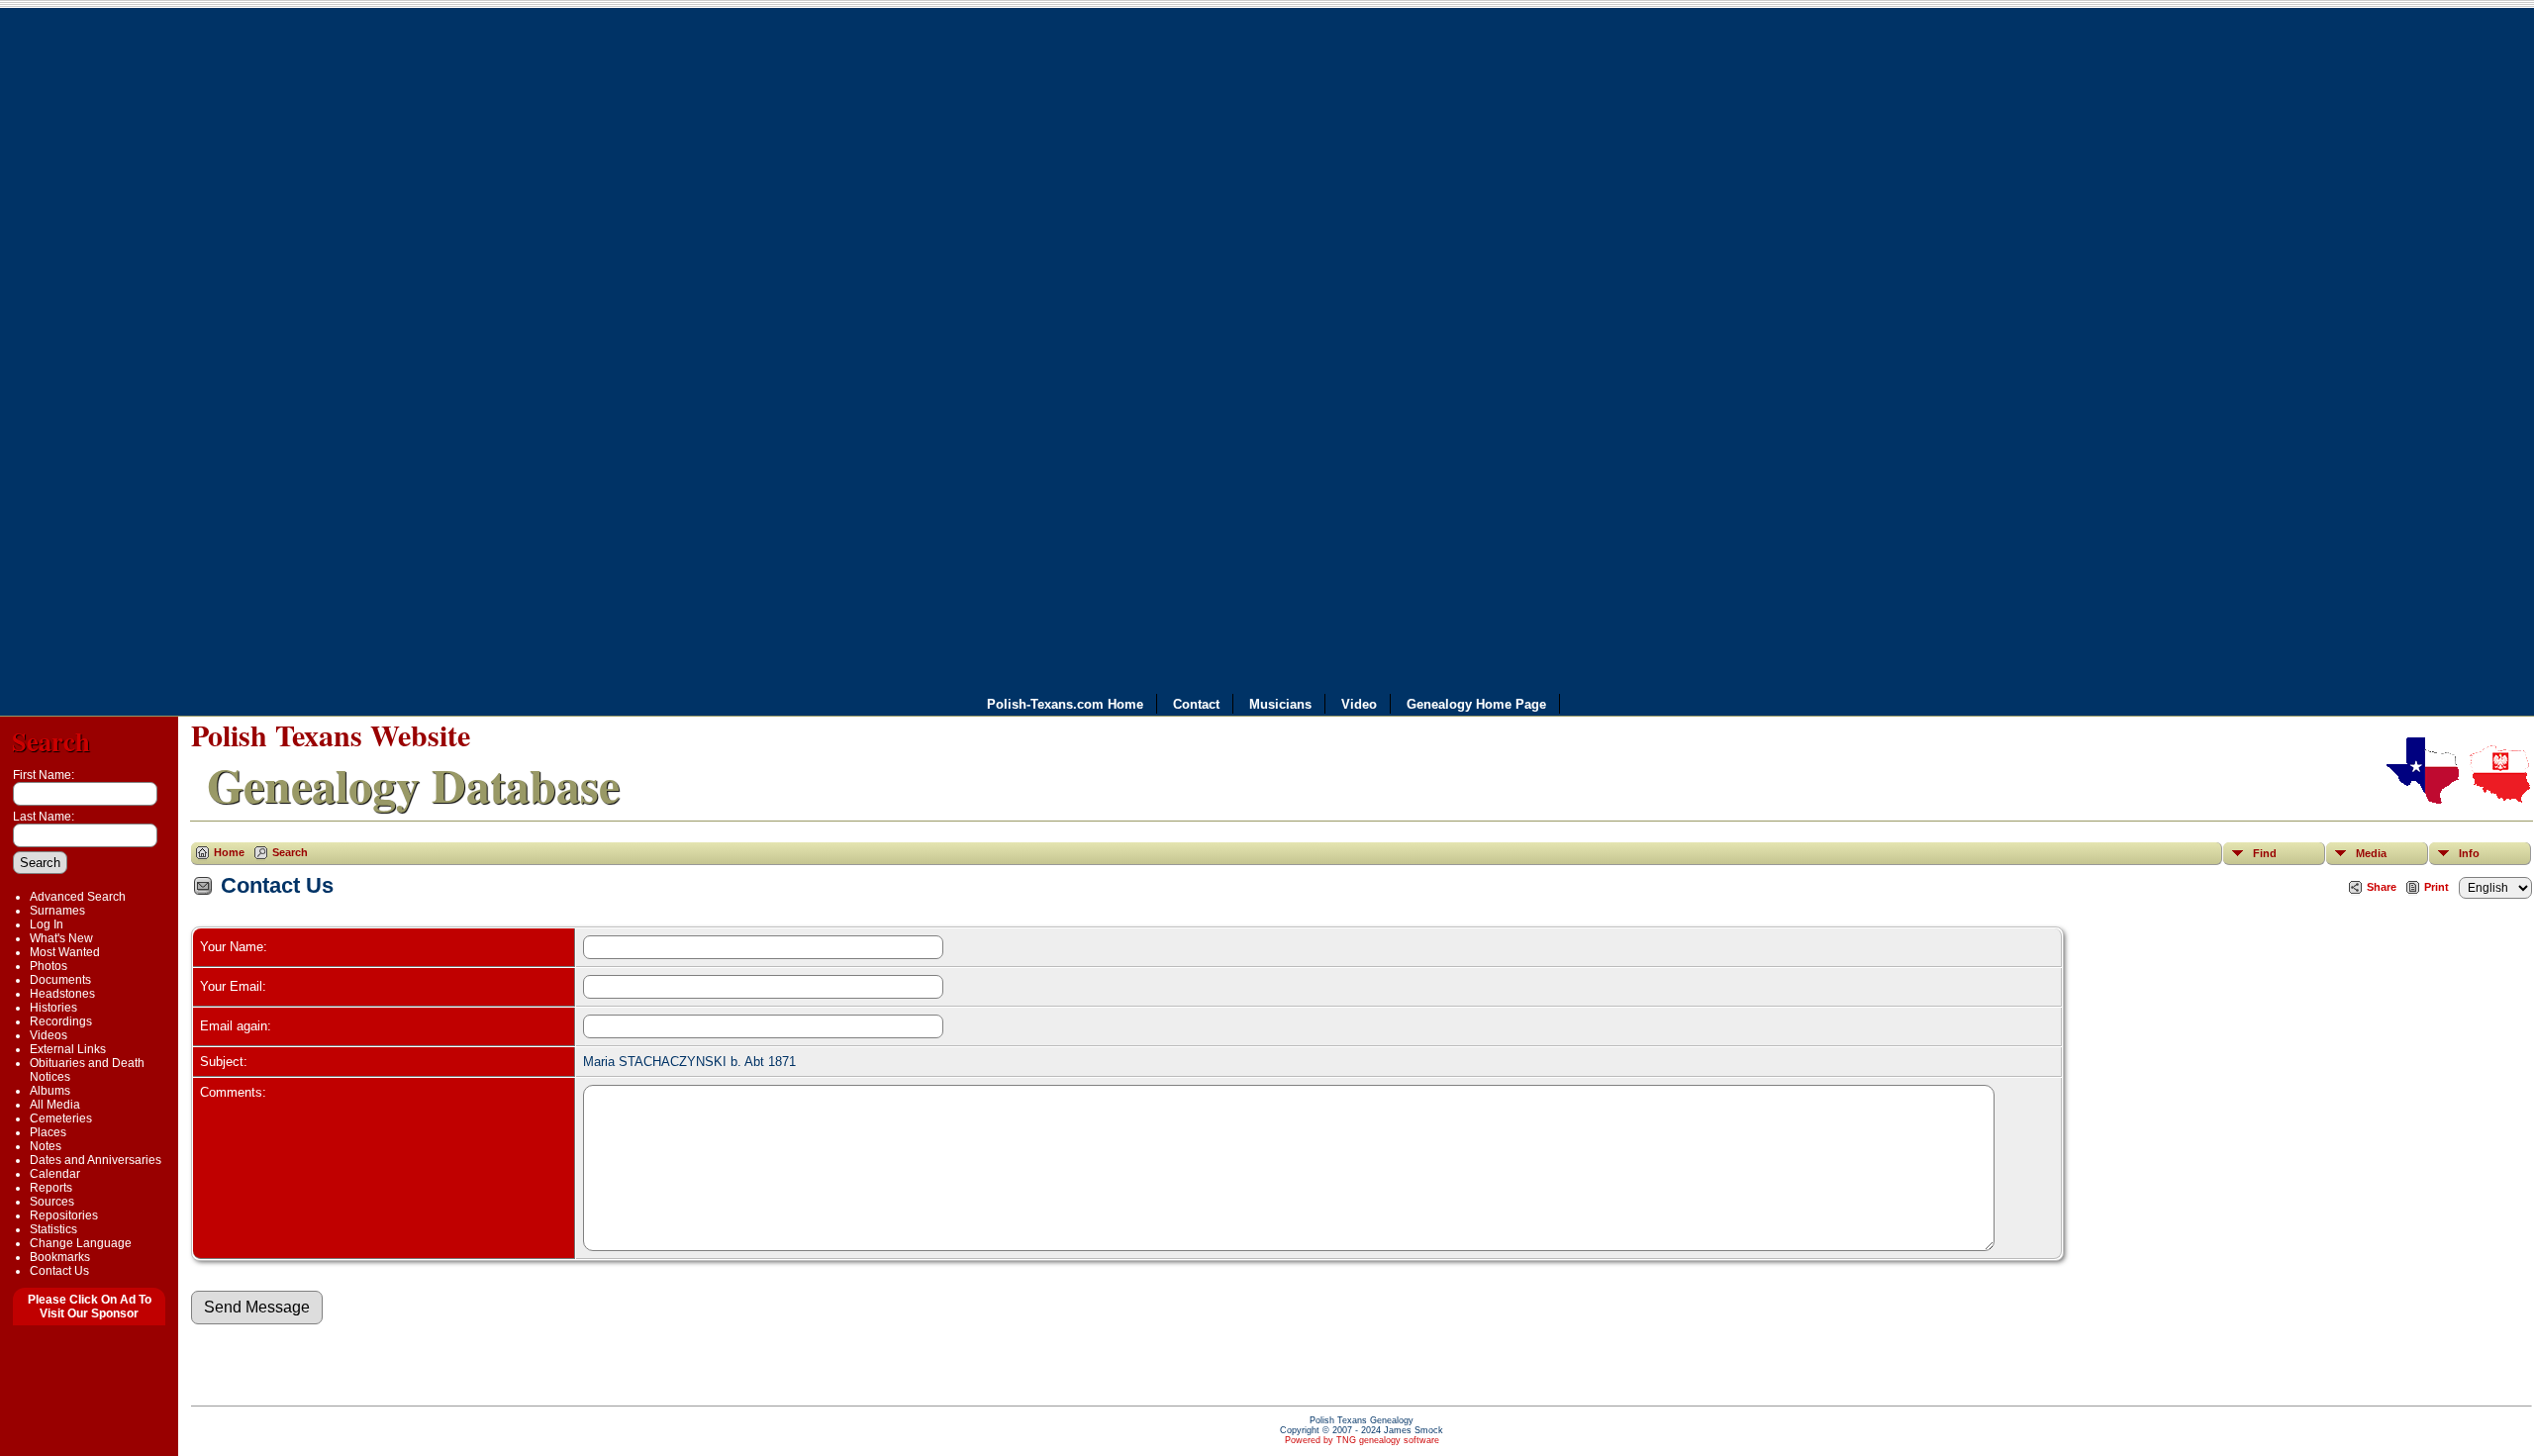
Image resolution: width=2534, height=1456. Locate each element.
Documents (60, 980)
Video (1359, 703)
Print (2437, 887)
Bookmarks (60, 1257)
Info (2469, 853)
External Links (68, 1049)
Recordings (61, 1021)
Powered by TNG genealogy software (1362, 1440)
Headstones (62, 994)
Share (2382, 887)
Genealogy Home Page (1476, 703)
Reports (51, 1188)
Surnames (57, 911)
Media (2371, 853)
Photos (49, 966)
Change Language (81, 1243)
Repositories (64, 1215)
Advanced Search (78, 897)
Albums (50, 1091)
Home (229, 852)
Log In (47, 924)
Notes (46, 1146)
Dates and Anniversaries (96, 1160)
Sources (52, 1202)
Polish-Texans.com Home (1065, 703)
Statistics (53, 1229)
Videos (49, 1035)
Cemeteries (61, 1118)
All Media (55, 1105)
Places (48, 1132)
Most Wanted (65, 952)
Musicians (1280, 703)
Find (2265, 853)
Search (51, 741)
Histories (53, 1008)
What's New (61, 938)
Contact (1196, 703)
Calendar (55, 1174)
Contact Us (59, 1271)
